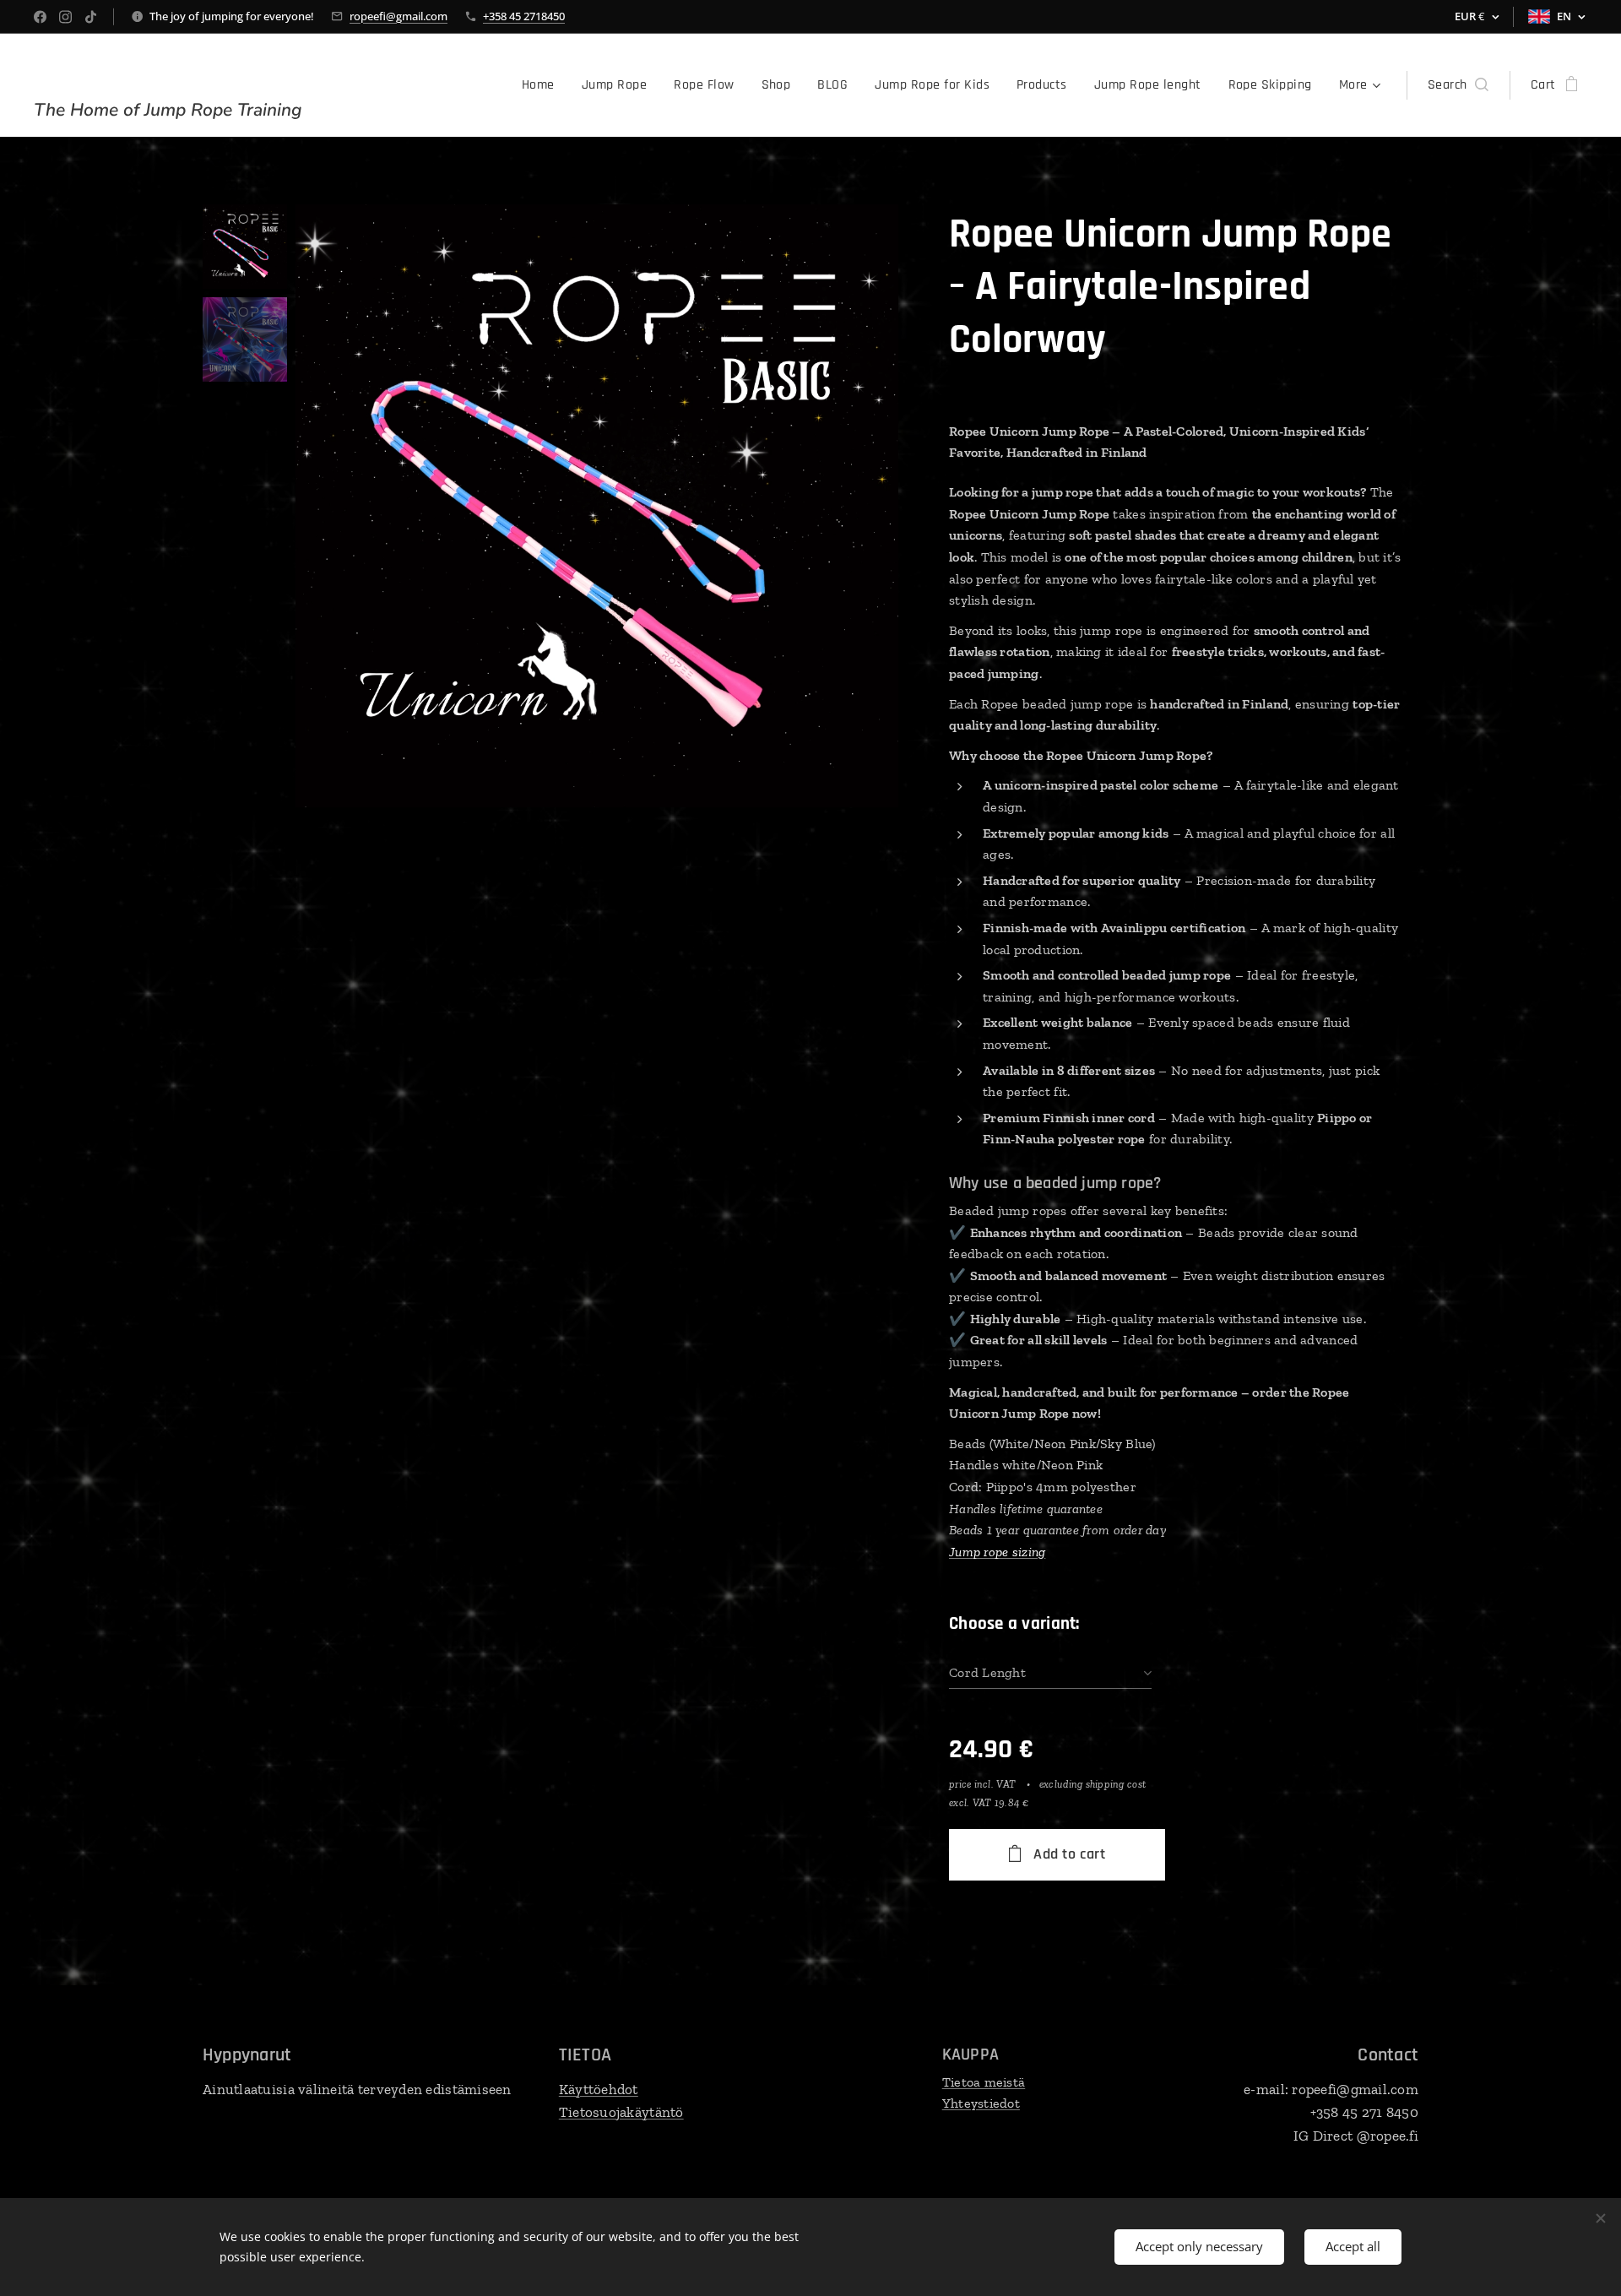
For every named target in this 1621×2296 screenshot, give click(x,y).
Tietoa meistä (984, 2082)
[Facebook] (40, 17)
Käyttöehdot (599, 2089)
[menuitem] (543, 85)
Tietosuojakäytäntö (621, 2112)
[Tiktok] (91, 17)
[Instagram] (65, 17)
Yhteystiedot (981, 2103)
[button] (1458, 85)
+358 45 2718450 (524, 16)
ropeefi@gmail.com (398, 16)
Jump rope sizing (997, 1552)
